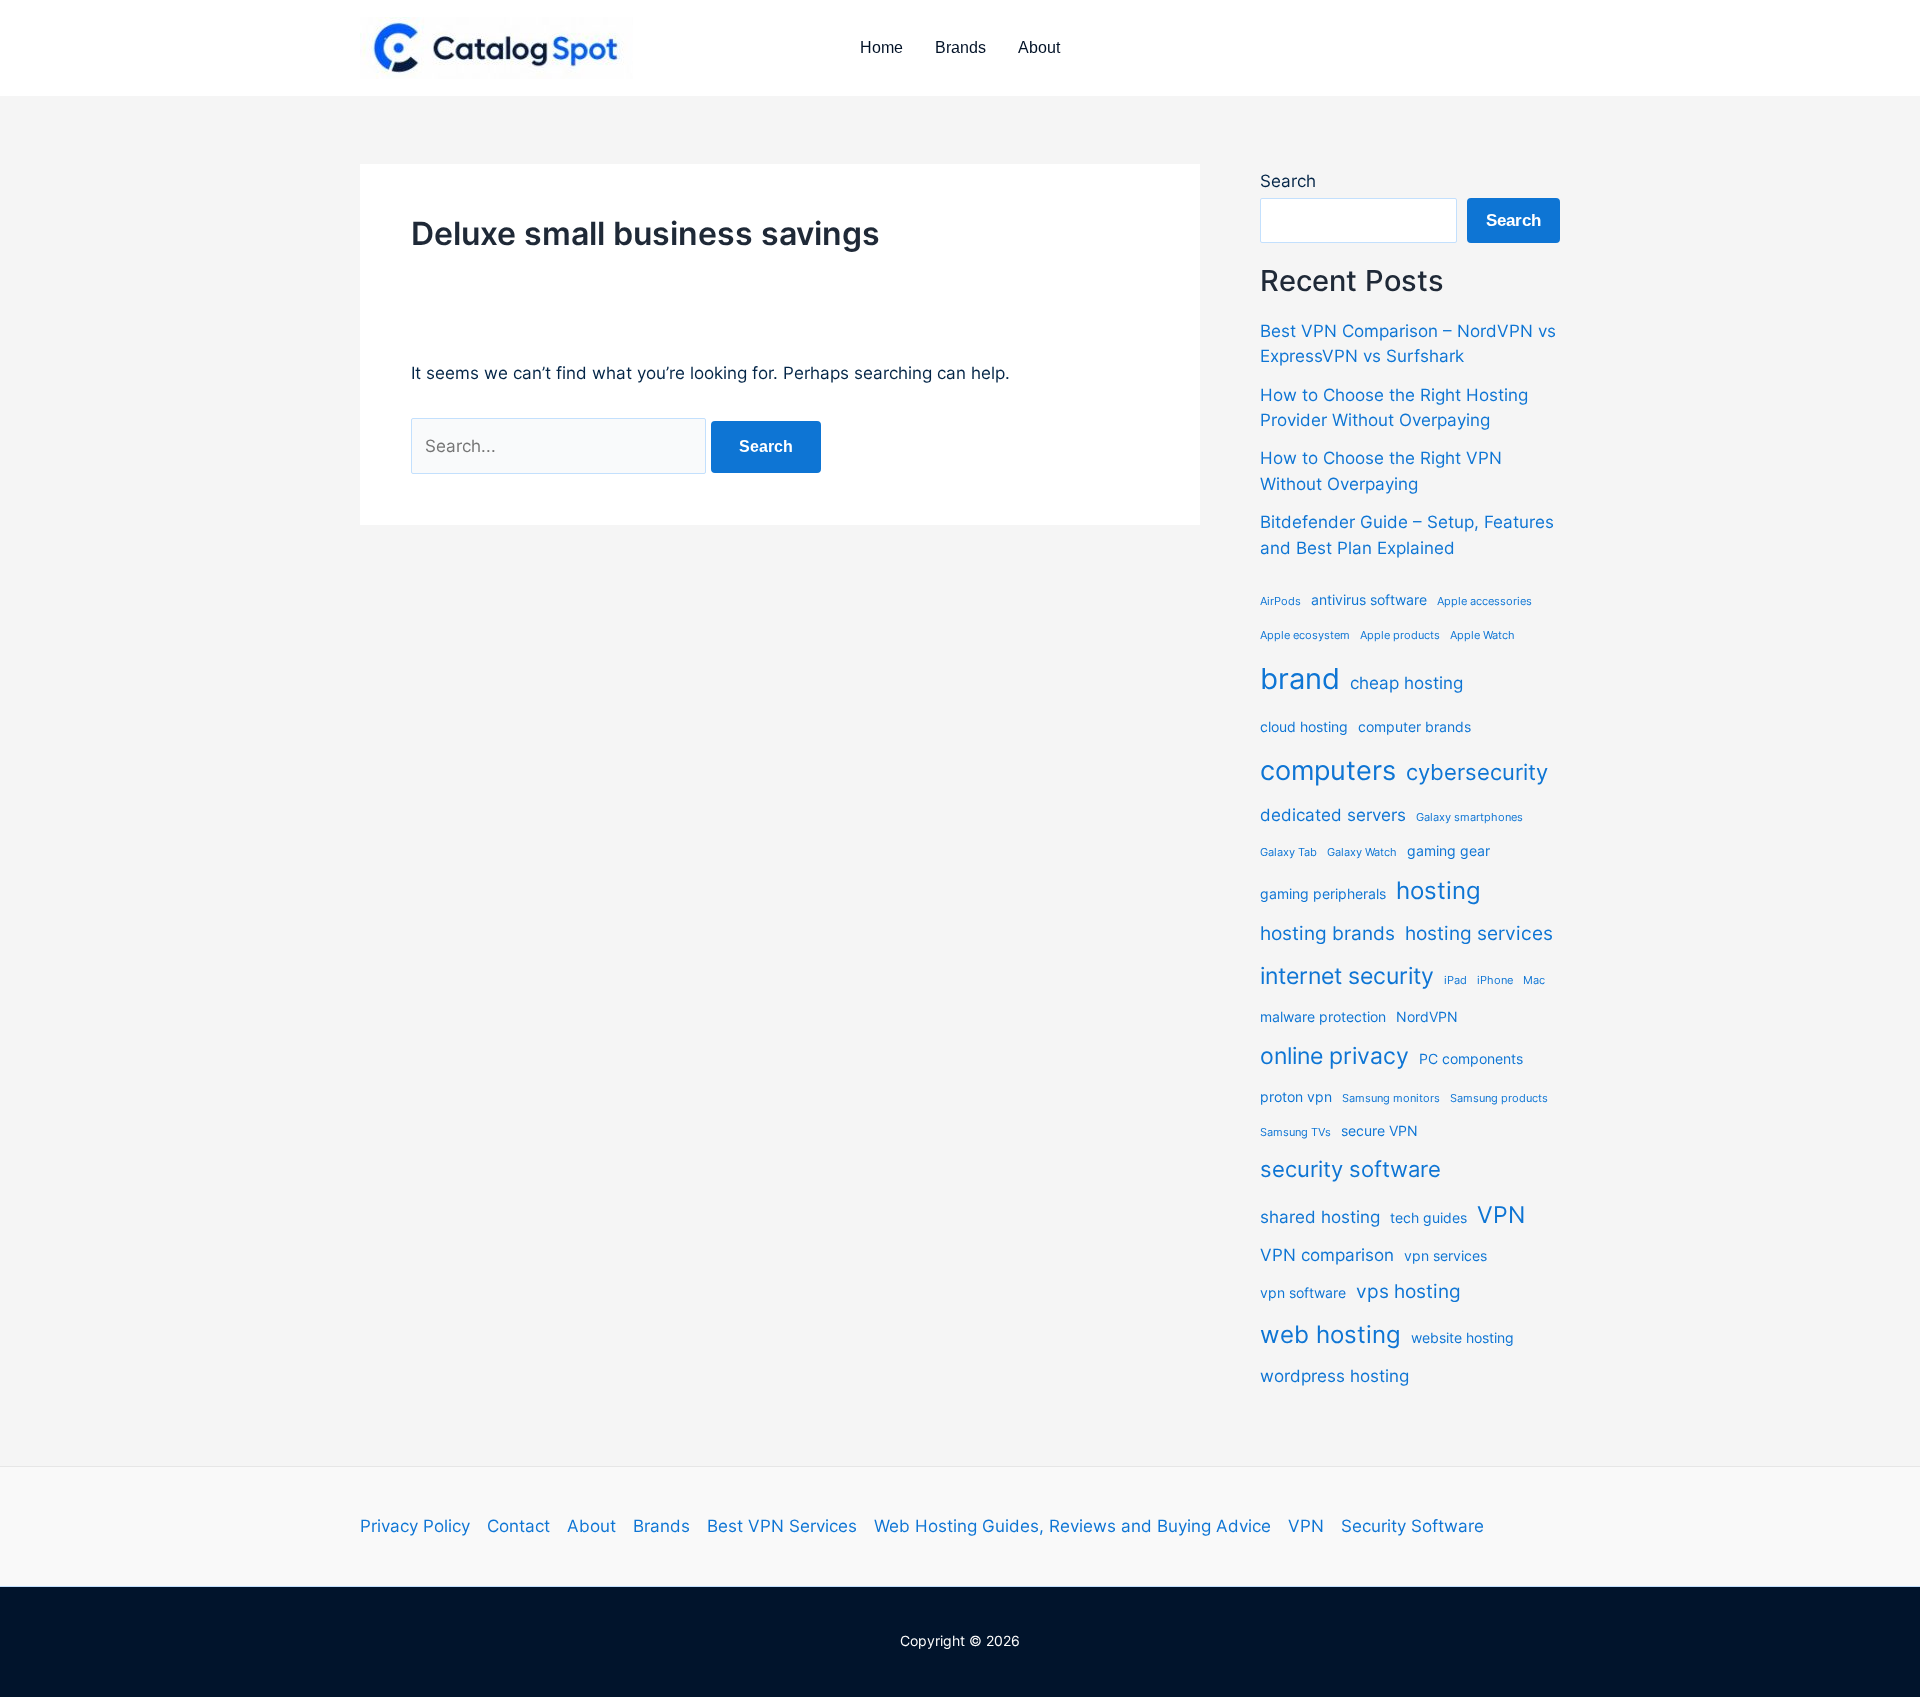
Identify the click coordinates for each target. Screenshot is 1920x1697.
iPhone (1495, 980)
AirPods (1280, 601)
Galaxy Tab (1288, 852)
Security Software (1412, 1526)
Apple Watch (1482, 635)
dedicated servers (1333, 815)
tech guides (1428, 1217)
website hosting (1462, 1337)
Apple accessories (1484, 601)
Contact (518, 1526)
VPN (1501, 1215)
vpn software (1303, 1292)
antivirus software (1369, 599)
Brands (960, 47)
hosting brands (1327, 933)
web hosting (1330, 1334)
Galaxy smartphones (1469, 817)
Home (881, 47)
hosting (1438, 890)
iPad (1455, 980)
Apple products (1400, 635)
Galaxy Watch (1362, 852)
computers (1328, 770)
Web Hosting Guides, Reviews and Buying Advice (1072, 1526)
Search (1288, 181)
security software (1350, 1169)
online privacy (1334, 1056)
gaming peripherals (1323, 893)
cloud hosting (1304, 726)
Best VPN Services (782, 1526)
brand (1300, 678)
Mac (1534, 980)
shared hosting (1320, 1217)
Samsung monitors (1391, 1098)
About (1039, 47)
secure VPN (1379, 1130)
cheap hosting (1406, 683)
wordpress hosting (1334, 1376)
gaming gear (1448, 850)
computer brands (1414, 726)
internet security (1347, 976)
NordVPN (1427, 1016)
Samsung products (1499, 1098)
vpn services (1445, 1255)
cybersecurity (1477, 772)
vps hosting (1408, 1291)
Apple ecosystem (1305, 635)
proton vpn (1296, 1096)
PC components (1471, 1058)
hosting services (1479, 933)
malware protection (1323, 1016)
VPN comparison (1327, 1255)
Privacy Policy (415, 1526)
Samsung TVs (1295, 1132)
